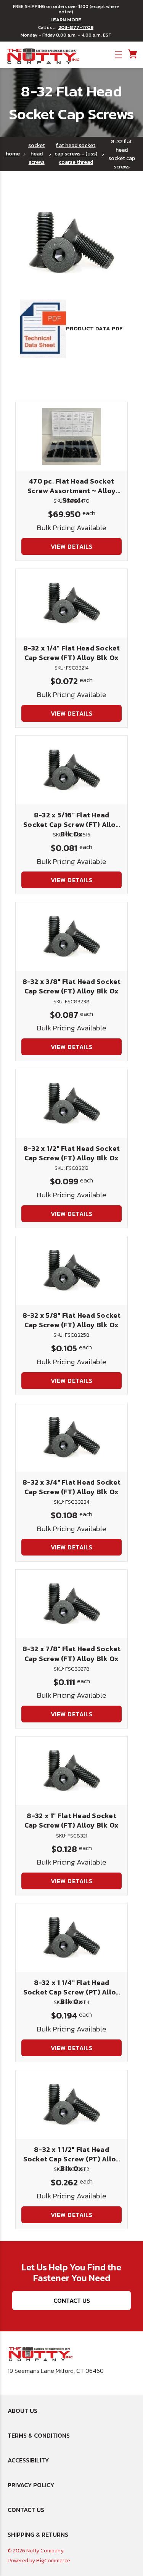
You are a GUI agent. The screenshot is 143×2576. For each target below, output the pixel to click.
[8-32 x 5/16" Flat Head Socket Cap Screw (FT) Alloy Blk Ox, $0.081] (71, 770)
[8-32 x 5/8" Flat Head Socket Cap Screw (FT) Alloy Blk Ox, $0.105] (71, 1270)
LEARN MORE (66, 20)
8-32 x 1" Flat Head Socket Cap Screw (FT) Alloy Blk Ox (72, 1820)
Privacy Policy (31, 2485)
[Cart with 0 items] (132, 54)
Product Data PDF (95, 328)
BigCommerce (53, 2561)
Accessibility (28, 2460)
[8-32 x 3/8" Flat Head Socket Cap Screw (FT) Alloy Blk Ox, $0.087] (71, 937)
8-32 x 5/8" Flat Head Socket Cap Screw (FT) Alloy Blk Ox (72, 1320)
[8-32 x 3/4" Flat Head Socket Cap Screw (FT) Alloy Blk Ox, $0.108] (71, 1437)
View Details (72, 546)
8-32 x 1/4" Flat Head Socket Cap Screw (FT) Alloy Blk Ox (72, 653)
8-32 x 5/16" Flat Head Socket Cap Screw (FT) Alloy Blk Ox (71, 824)
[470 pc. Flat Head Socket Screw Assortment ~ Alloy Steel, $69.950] (71, 436)
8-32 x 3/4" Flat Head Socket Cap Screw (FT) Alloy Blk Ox (71, 1487)
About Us (22, 2411)
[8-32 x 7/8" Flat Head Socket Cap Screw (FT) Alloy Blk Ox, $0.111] (71, 1604)
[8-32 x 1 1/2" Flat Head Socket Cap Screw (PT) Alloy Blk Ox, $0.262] (71, 2105)
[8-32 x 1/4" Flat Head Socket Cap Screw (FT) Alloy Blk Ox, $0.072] (71, 603)
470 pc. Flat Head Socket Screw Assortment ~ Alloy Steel (72, 491)
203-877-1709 (76, 27)
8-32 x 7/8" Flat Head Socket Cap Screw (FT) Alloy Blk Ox (72, 1653)
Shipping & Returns (38, 2534)
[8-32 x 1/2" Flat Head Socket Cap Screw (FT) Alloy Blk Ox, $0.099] (71, 1104)
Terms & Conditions (39, 2435)
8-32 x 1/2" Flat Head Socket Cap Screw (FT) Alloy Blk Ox (71, 1153)
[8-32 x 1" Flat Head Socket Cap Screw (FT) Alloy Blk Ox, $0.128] (71, 1771)
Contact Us (72, 2300)
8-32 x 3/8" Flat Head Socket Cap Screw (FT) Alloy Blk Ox (72, 986)
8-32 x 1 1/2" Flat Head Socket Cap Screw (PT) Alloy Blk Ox (72, 2159)
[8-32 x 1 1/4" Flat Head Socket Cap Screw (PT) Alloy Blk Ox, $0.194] (71, 1938)
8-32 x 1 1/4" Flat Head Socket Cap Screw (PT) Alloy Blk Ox (72, 1992)
